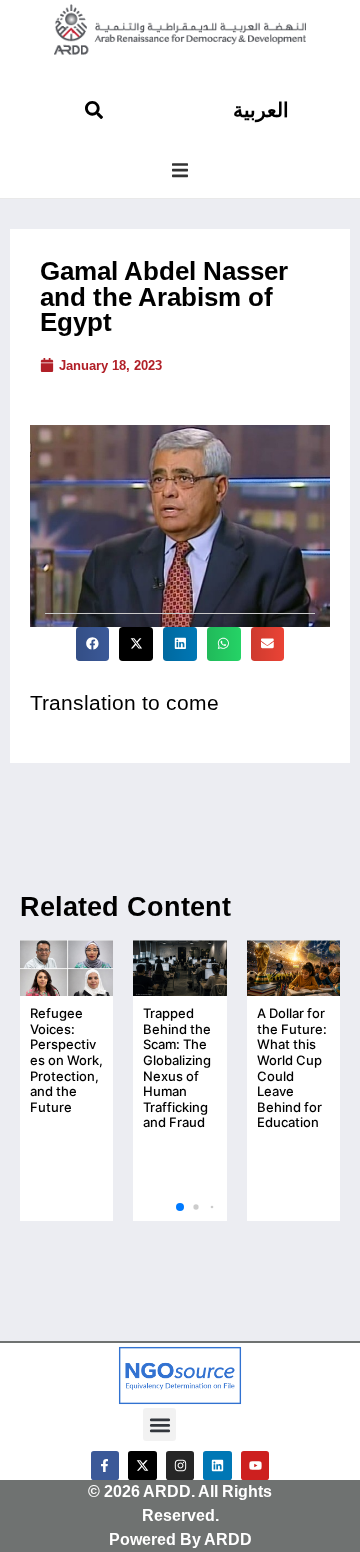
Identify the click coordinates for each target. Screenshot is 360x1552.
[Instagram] (180, 1465)
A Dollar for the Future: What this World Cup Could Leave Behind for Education (292, 1067)
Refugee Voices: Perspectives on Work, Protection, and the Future (66, 1060)
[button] (180, 170)
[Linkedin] (217, 1465)
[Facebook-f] (105, 1465)
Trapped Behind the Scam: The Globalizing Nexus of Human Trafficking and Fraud (177, 1067)
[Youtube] (255, 1465)
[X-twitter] (142, 1465)
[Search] (94, 110)
